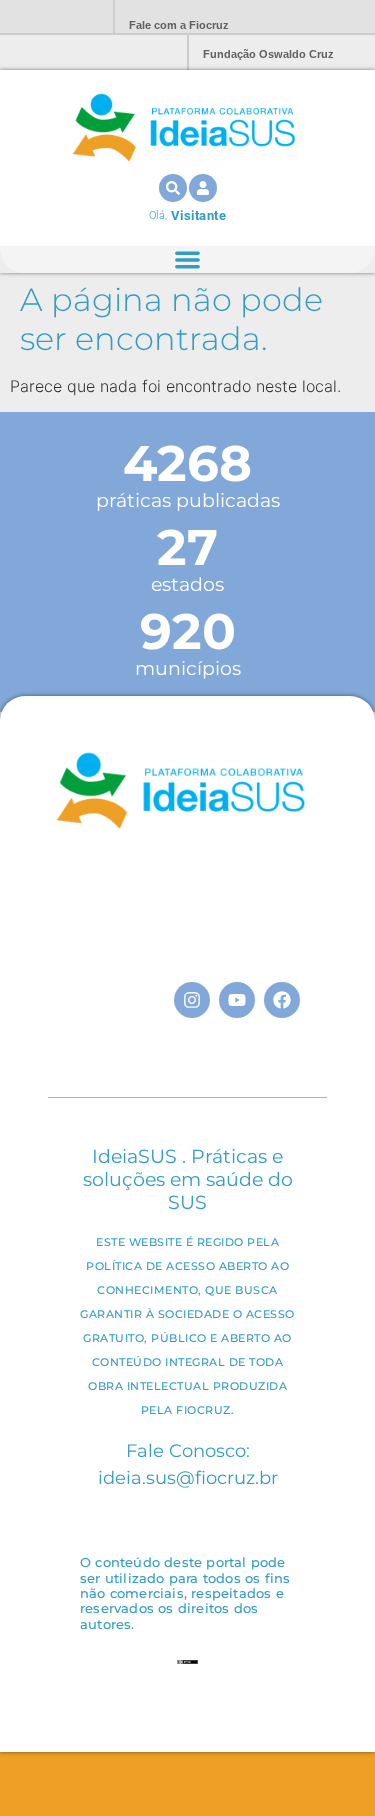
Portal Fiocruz (50, 17)
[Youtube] (237, 1000)
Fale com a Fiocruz (179, 25)
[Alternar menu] (187, 259)
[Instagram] (192, 1000)
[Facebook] (282, 1000)
